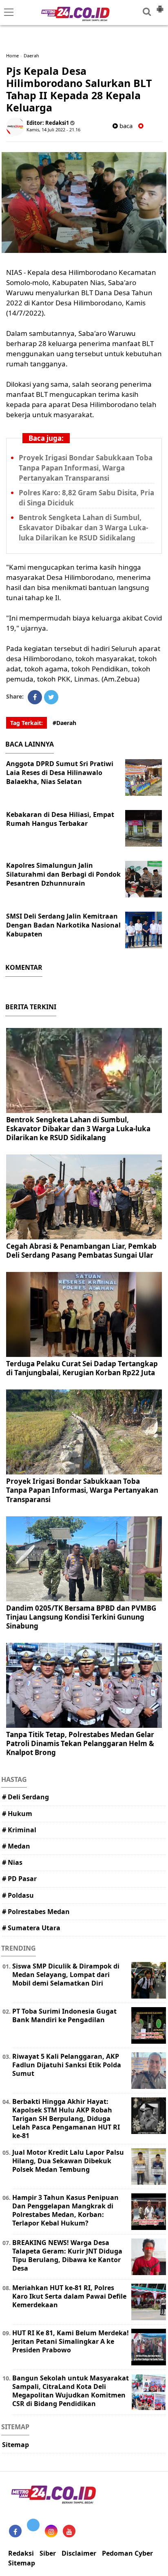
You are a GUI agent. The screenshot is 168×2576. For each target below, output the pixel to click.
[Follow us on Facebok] (15, 2531)
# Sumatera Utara (31, 1928)
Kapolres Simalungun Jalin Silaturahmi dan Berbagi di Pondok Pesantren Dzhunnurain (63, 874)
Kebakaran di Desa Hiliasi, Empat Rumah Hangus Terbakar (60, 819)
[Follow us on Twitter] (33, 2525)
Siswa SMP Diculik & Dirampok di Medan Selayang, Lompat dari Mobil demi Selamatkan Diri (66, 1975)
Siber (48, 2553)
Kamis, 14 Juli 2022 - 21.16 (53, 130)
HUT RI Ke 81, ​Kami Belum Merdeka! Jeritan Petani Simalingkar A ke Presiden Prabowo (71, 2341)
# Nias (12, 1862)
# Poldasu (18, 1895)
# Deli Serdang (25, 1797)
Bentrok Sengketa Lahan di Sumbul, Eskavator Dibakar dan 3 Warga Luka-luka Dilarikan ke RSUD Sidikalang (83, 528)
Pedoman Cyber (127, 2553)
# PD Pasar (19, 1879)
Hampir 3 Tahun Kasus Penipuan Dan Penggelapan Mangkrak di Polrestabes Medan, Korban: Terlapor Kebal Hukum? (65, 2210)
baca (125, 126)
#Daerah (64, 723)
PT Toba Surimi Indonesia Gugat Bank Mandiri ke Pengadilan (64, 2015)
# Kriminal (19, 1830)
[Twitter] (51, 697)
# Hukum (17, 1814)
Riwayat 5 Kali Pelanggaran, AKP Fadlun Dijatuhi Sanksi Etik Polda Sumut (67, 2065)
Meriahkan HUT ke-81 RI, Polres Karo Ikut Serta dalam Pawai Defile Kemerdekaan (69, 2296)
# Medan (16, 1846)
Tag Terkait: (27, 723)
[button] (160, 6)
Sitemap (15, 2445)
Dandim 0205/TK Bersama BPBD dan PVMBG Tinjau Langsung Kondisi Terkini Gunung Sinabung (81, 1617)
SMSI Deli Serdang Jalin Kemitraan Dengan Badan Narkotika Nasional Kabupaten (63, 925)
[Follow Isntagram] (51, 2531)
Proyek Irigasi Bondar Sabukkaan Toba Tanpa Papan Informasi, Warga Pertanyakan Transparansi (86, 468)
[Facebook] (35, 697)
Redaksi (21, 2553)
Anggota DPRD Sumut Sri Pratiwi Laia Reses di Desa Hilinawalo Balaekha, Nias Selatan (60, 773)
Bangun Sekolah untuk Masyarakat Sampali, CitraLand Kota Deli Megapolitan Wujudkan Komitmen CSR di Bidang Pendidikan (71, 2391)
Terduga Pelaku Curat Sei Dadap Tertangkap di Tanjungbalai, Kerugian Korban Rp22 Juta (82, 1368)
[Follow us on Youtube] (69, 2531)
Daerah (31, 56)
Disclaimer (79, 2553)
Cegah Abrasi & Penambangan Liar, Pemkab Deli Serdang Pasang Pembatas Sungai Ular (81, 1251)
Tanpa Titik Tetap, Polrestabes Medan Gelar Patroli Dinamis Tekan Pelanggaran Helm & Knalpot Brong (80, 1743)
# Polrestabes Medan (36, 1912)
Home (12, 56)
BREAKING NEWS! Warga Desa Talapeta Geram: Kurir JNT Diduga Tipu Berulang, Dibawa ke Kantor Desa (67, 2255)
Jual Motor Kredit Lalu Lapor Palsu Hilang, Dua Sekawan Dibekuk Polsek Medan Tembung (68, 2161)
